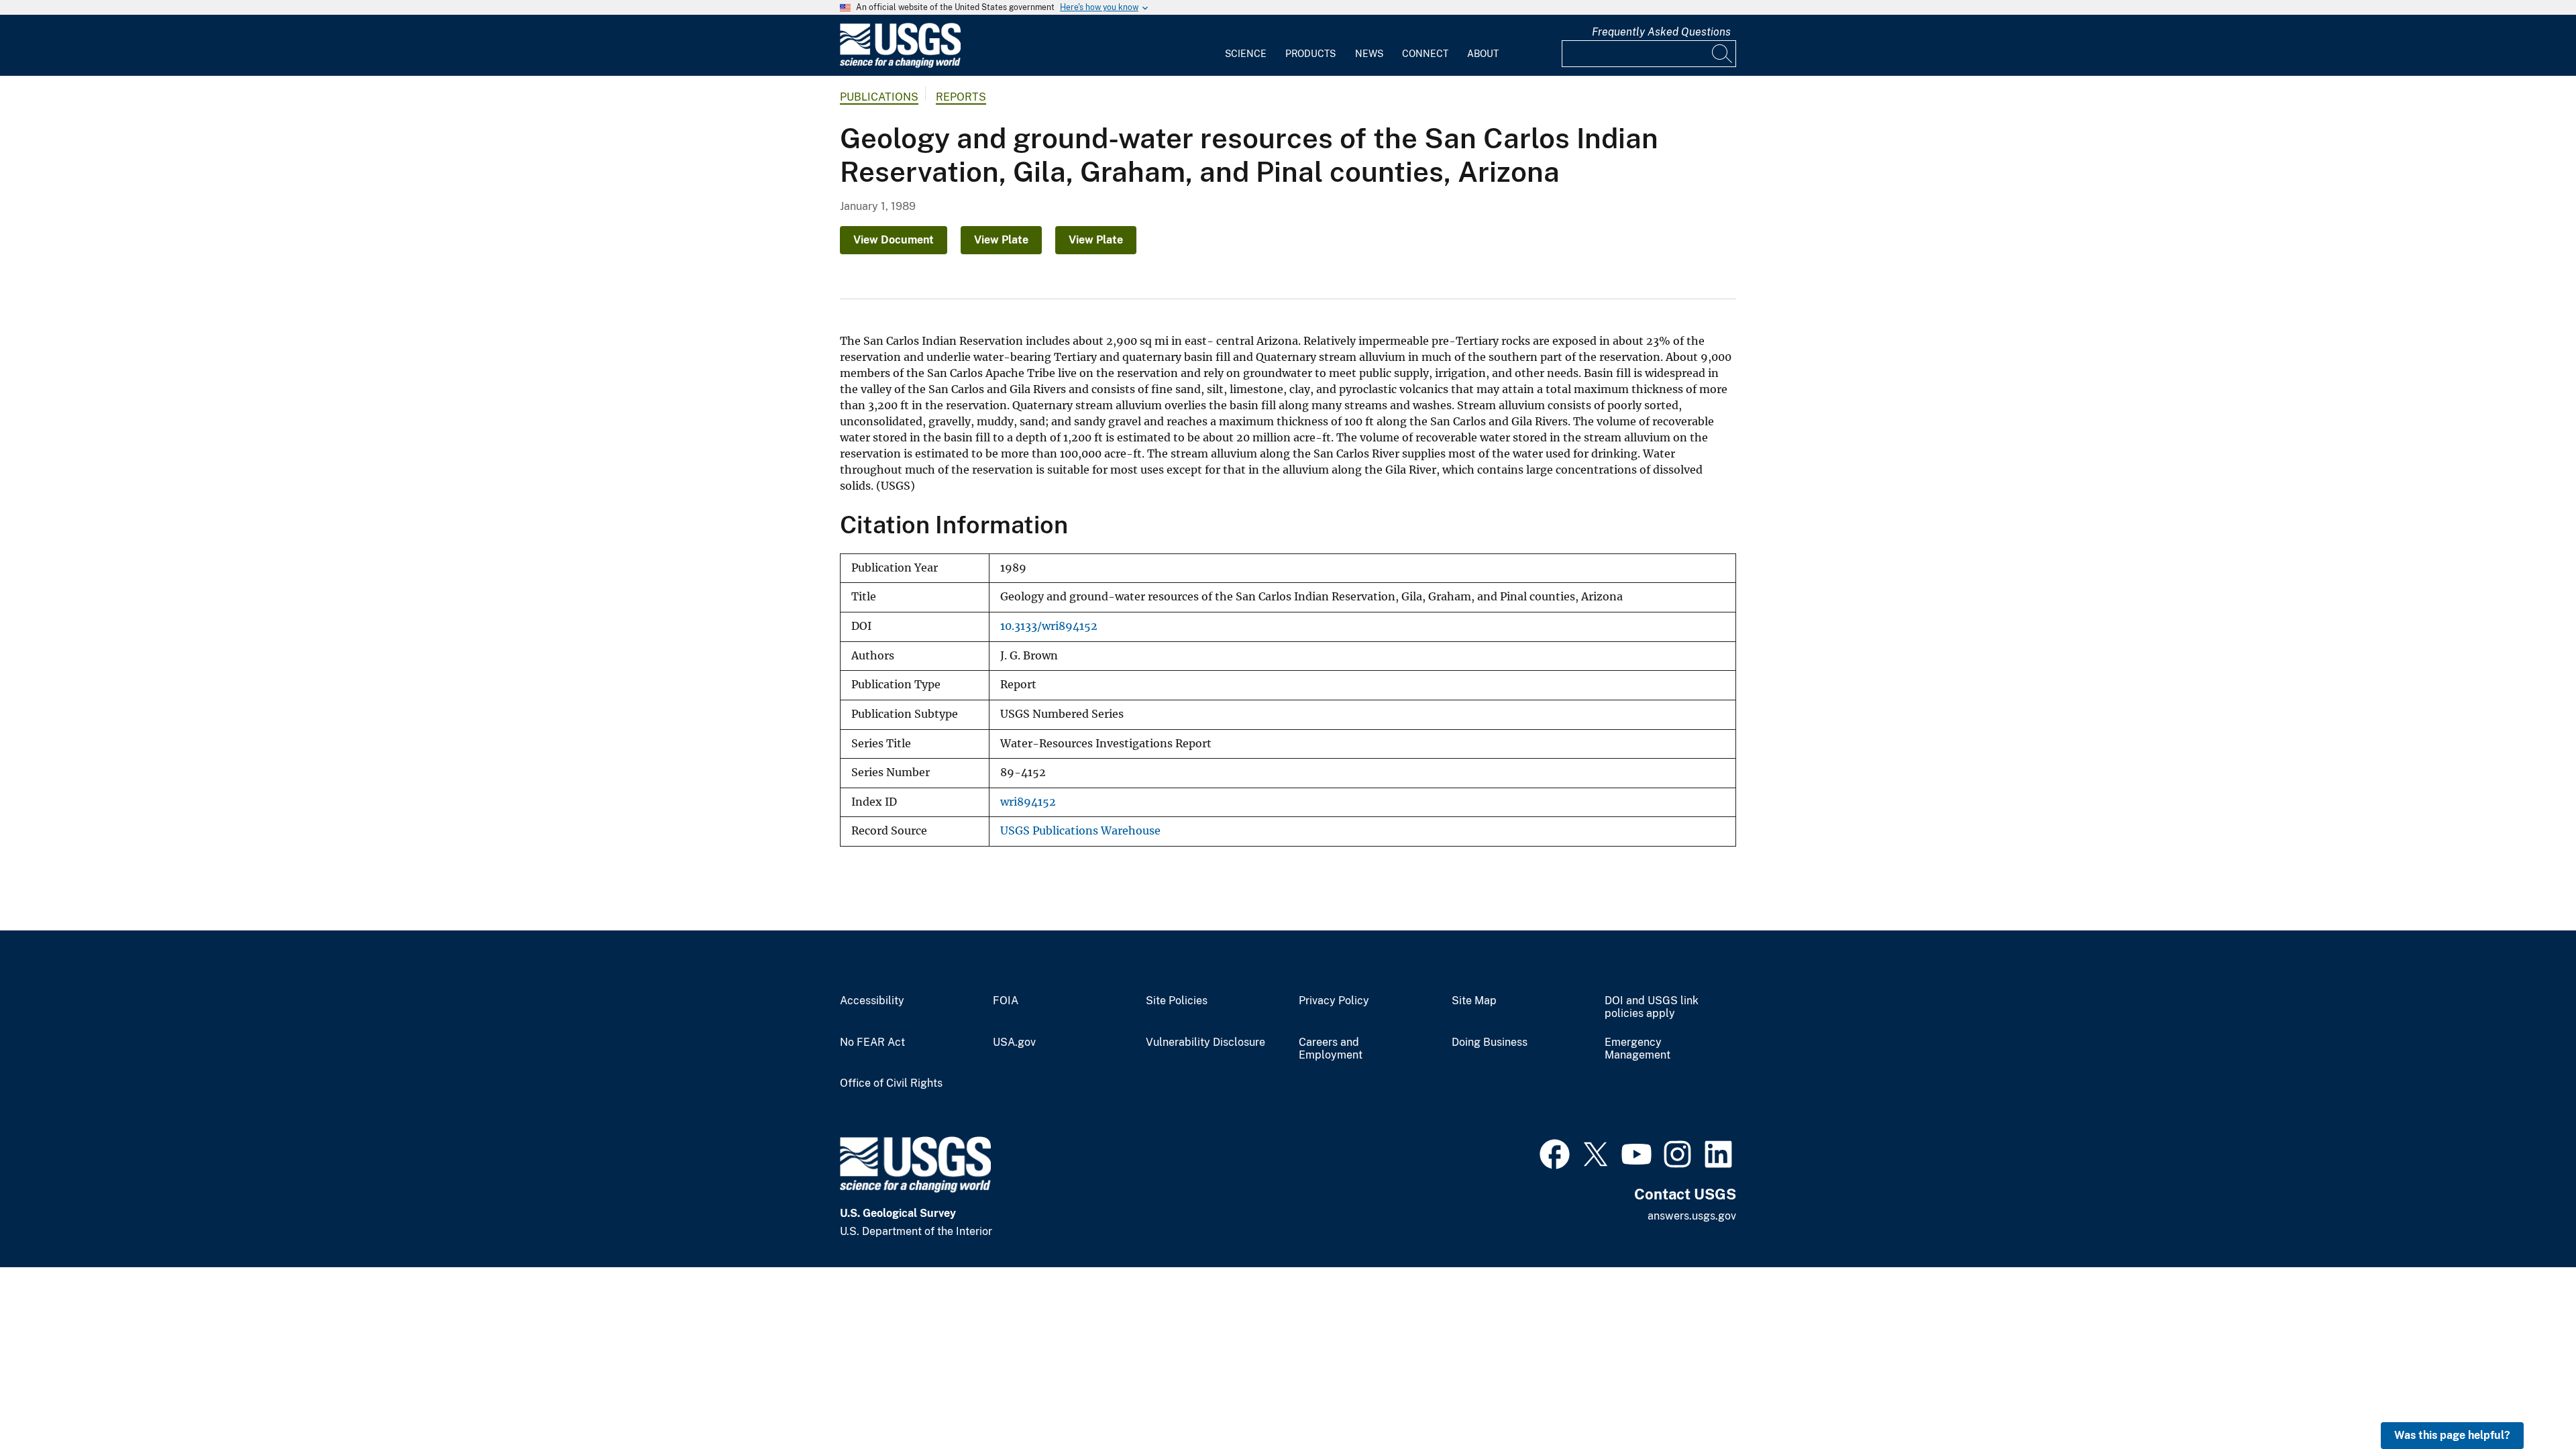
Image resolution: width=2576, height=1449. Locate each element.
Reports (961, 97)
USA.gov (1014, 1042)
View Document (894, 240)
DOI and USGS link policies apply (1652, 1007)
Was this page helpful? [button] (2452, 1435)
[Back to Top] (2527, 1400)
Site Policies (1177, 1001)
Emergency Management (1638, 1049)
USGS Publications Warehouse (1080, 831)
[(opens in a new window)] (1555, 1152)
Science (1246, 54)
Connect (1425, 54)
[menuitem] (1246, 46)
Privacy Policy (1334, 1001)
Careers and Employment (1331, 1049)
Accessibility (872, 1001)
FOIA (1006, 1001)
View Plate (1001, 240)
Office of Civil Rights (891, 1083)
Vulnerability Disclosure (1205, 1042)
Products (1310, 54)
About (1483, 54)
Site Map (1474, 1001)
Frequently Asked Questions (1661, 32)
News (1369, 54)
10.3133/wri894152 (1049, 626)
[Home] (900, 65)
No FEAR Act (872, 1042)
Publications (879, 97)
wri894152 (1028, 802)
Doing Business (1490, 1042)
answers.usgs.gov (1692, 1216)
